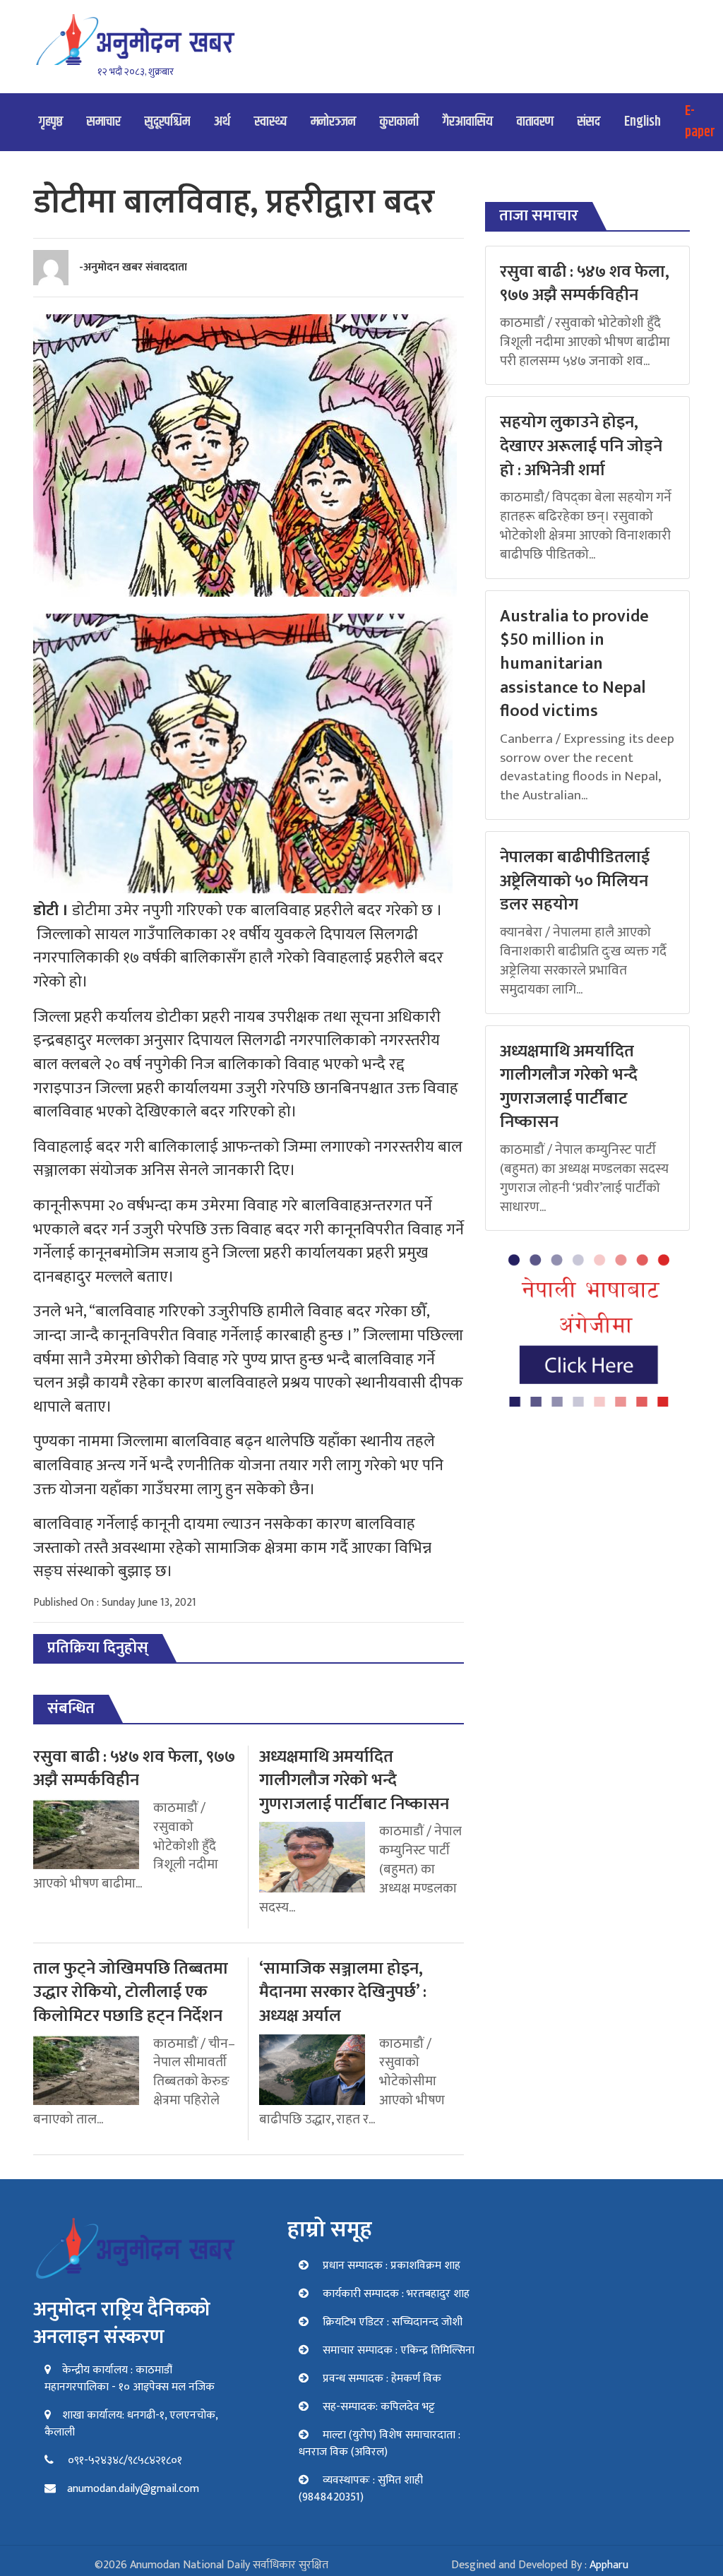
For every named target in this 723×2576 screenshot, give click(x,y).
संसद (589, 122)
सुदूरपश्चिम (167, 122)
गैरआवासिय (468, 122)
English (643, 122)
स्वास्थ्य (270, 122)
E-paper (700, 122)
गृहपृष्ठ (51, 122)
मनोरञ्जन (333, 122)
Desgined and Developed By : (540, 2565)
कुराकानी (399, 122)
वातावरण (535, 122)
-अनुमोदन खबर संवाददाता (133, 267)
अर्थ (222, 122)
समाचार (104, 122)
